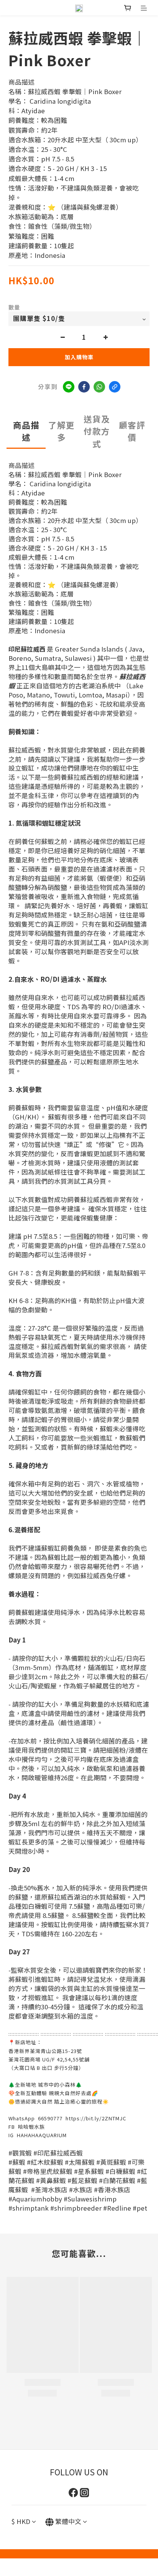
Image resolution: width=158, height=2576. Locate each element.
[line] (69, 387)
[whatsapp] (99, 387)
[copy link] (115, 387)
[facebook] (84, 387)
